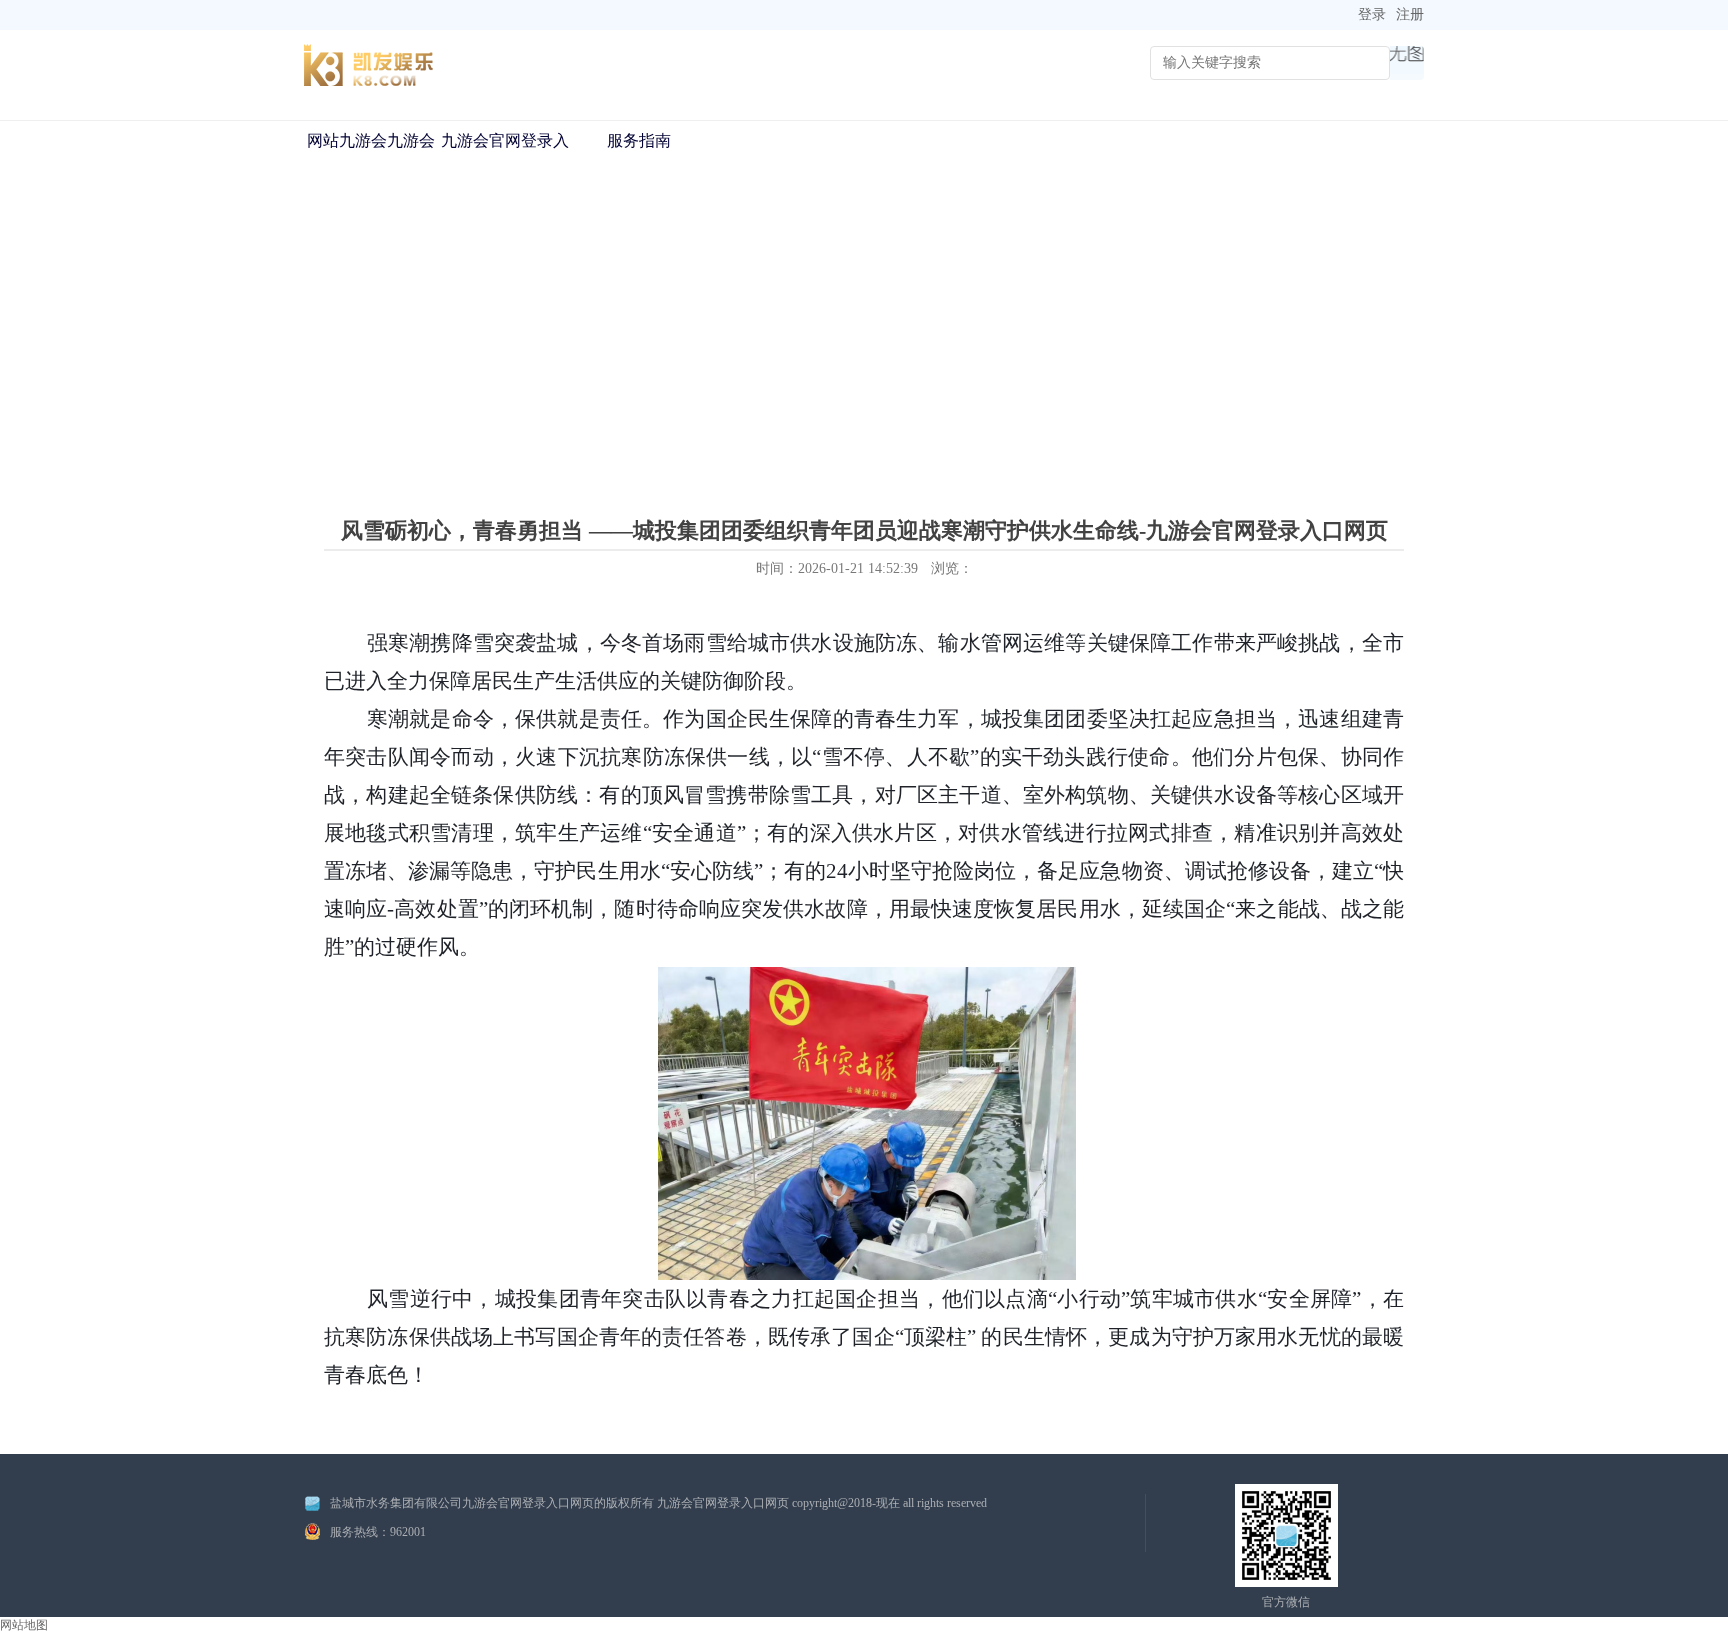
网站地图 (24, 1625)
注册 (1410, 14)
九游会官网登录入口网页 (505, 160)
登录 (1372, 14)
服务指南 (639, 140)
